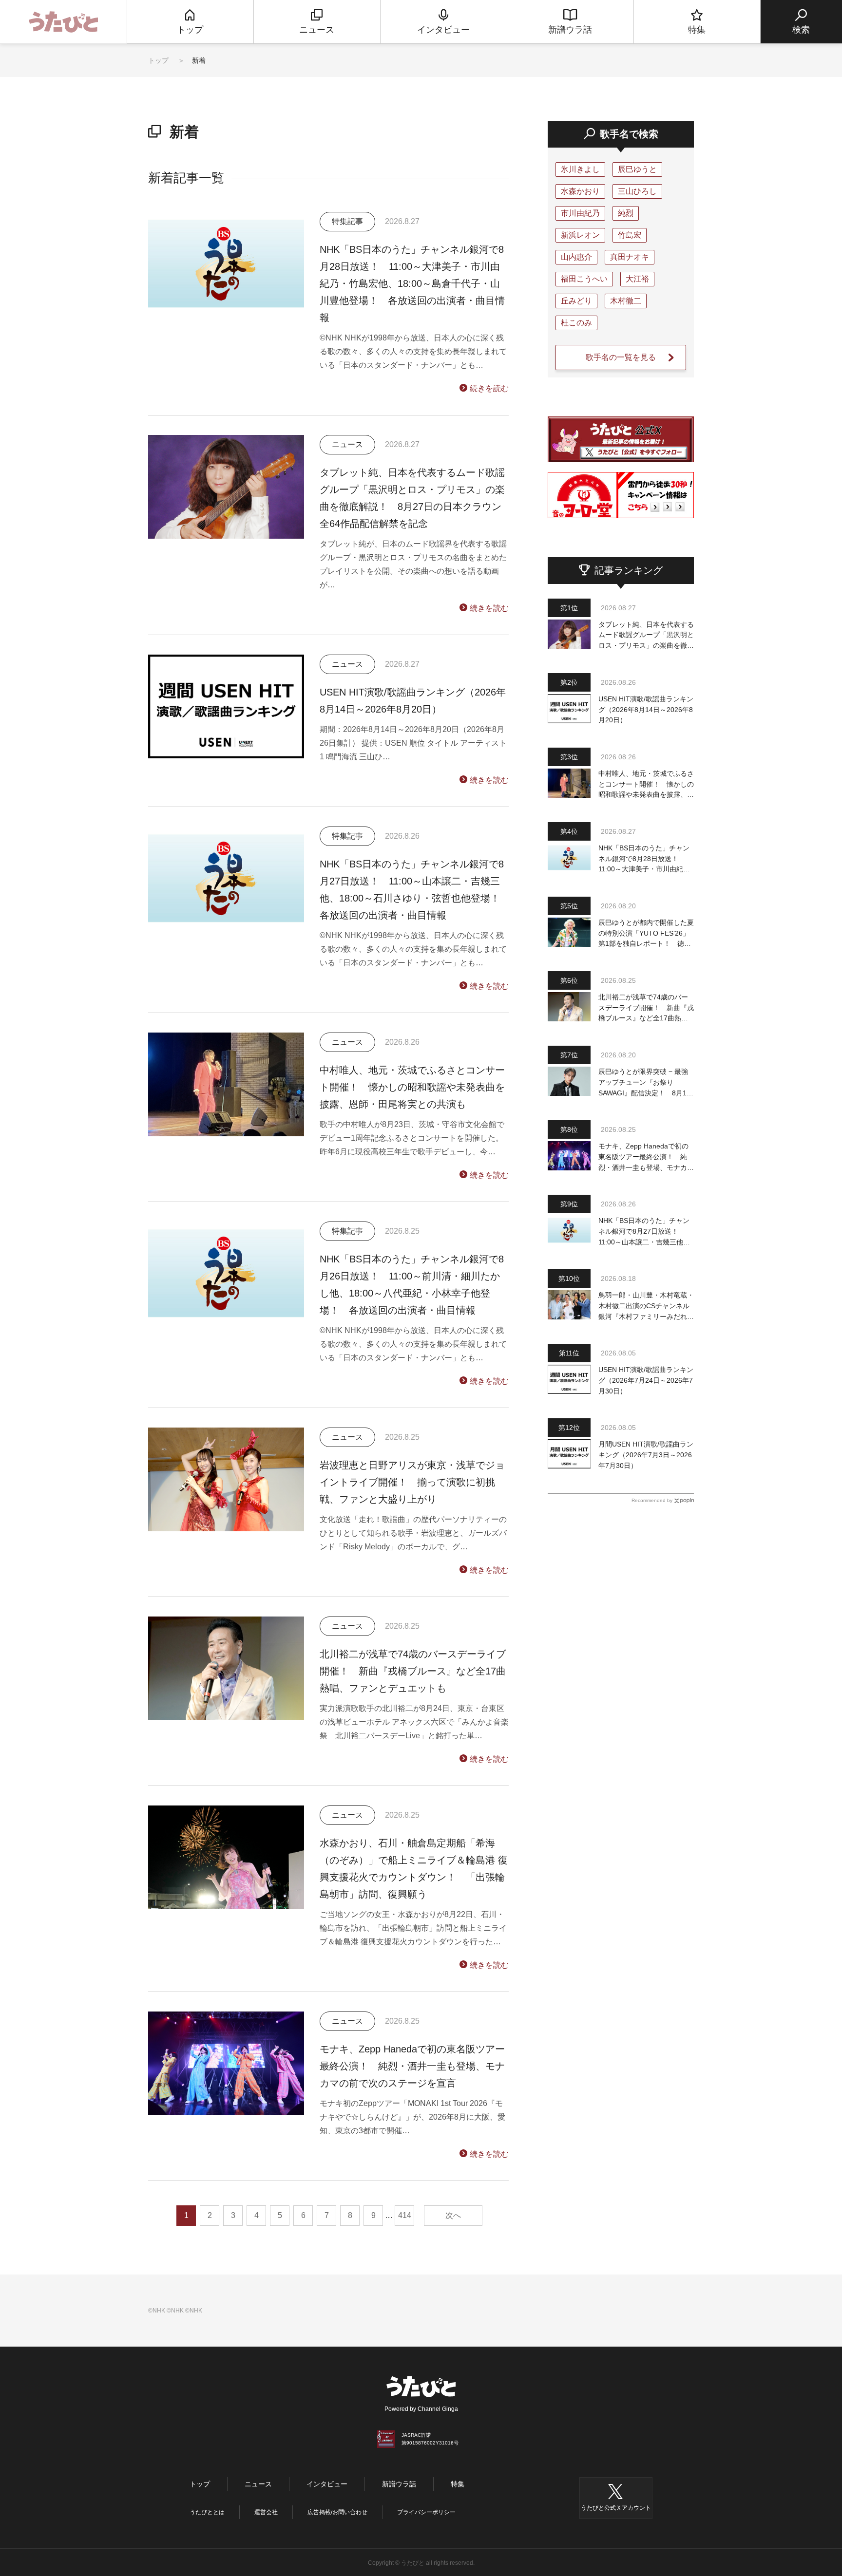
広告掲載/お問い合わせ (337, 2512)
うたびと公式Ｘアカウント (616, 2508)
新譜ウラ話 (399, 2484)
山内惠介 (576, 257)
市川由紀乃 (580, 213)
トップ (158, 60)
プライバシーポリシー (426, 2512)
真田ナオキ (630, 257)
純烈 (626, 213)
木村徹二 (626, 301)
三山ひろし (637, 191)
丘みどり (576, 301)
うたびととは (207, 2512)
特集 (458, 2484)
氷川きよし (580, 169)
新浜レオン (580, 235)
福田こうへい (584, 279)
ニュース (258, 2484)
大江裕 (637, 279)
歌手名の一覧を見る (621, 357)
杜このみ (576, 323)
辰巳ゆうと (637, 169)
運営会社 (266, 2512)
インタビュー (327, 2484)
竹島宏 (630, 235)
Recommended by (652, 1500)
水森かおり (580, 191)
